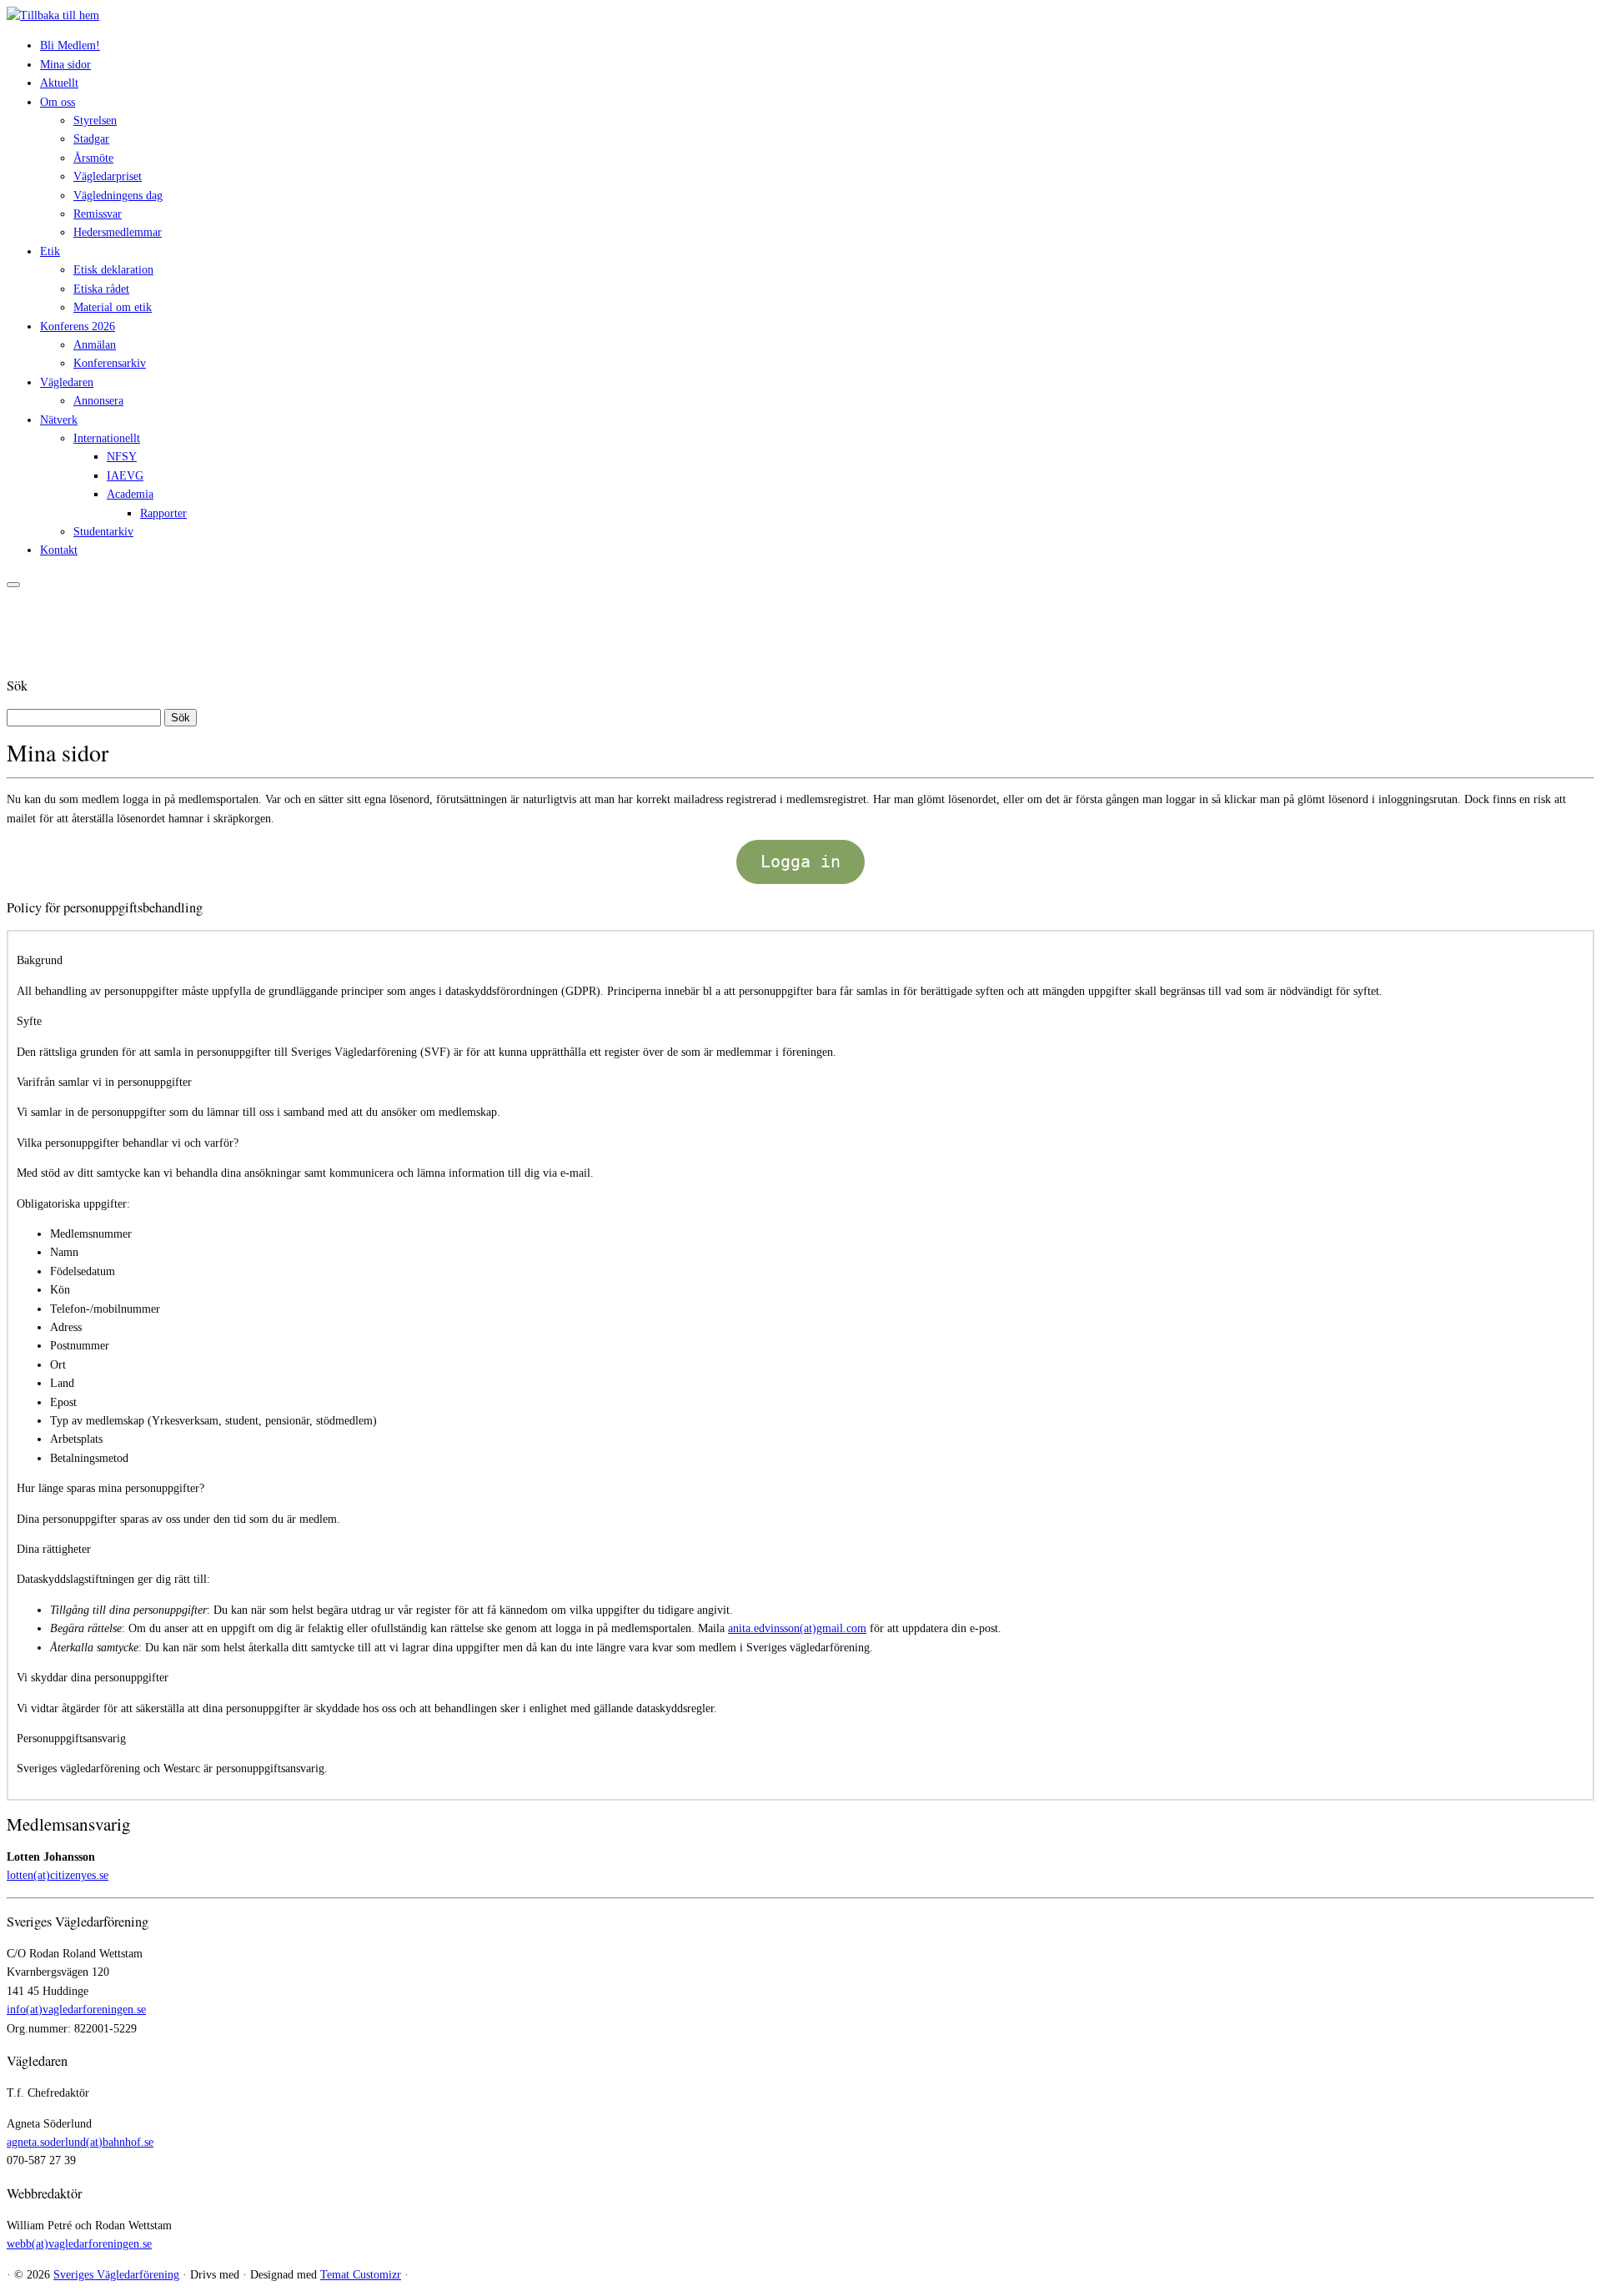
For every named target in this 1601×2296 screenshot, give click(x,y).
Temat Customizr (361, 2275)
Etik (50, 251)
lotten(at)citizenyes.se (58, 1875)
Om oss (58, 102)
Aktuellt (59, 83)
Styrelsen (95, 121)
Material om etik (113, 307)
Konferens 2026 (78, 327)
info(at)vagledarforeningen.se (76, 2010)
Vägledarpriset (108, 176)
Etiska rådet (101, 289)
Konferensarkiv (110, 363)
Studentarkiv (103, 532)
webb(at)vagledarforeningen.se (79, 2244)
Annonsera (98, 401)
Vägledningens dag (118, 196)
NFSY (122, 457)
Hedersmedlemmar (118, 232)
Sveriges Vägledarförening (116, 2275)
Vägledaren (67, 382)
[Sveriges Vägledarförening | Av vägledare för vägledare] (53, 15)
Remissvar (98, 214)
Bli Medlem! (70, 45)
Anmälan (95, 345)
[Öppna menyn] (13, 585)
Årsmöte (93, 158)
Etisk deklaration (113, 270)
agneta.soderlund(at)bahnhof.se (80, 2142)
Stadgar (91, 139)
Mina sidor (65, 65)
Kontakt (59, 550)
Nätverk (59, 420)
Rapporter (163, 513)
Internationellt (107, 438)
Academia (130, 494)
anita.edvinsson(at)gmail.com (797, 1628)
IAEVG (125, 476)
